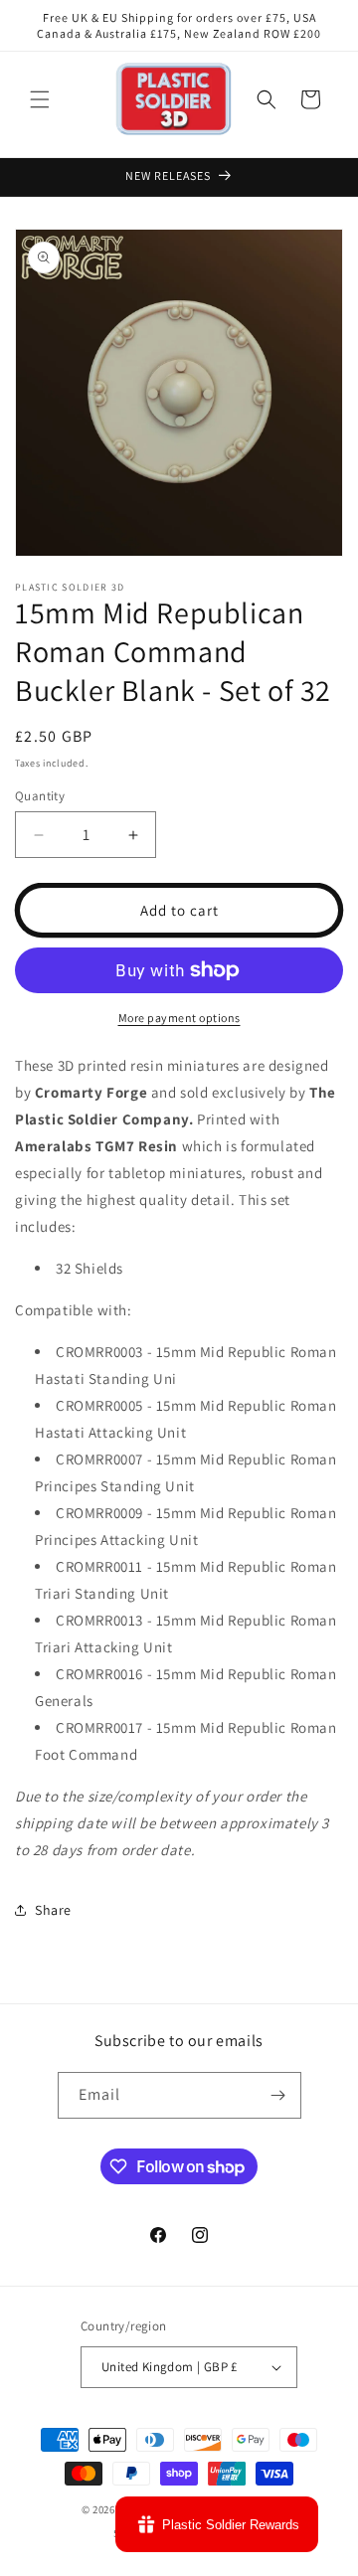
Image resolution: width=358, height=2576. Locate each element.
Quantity (40, 796)
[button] (40, 99)
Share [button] (53, 1910)
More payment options (179, 1018)
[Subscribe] (278, 2095)
